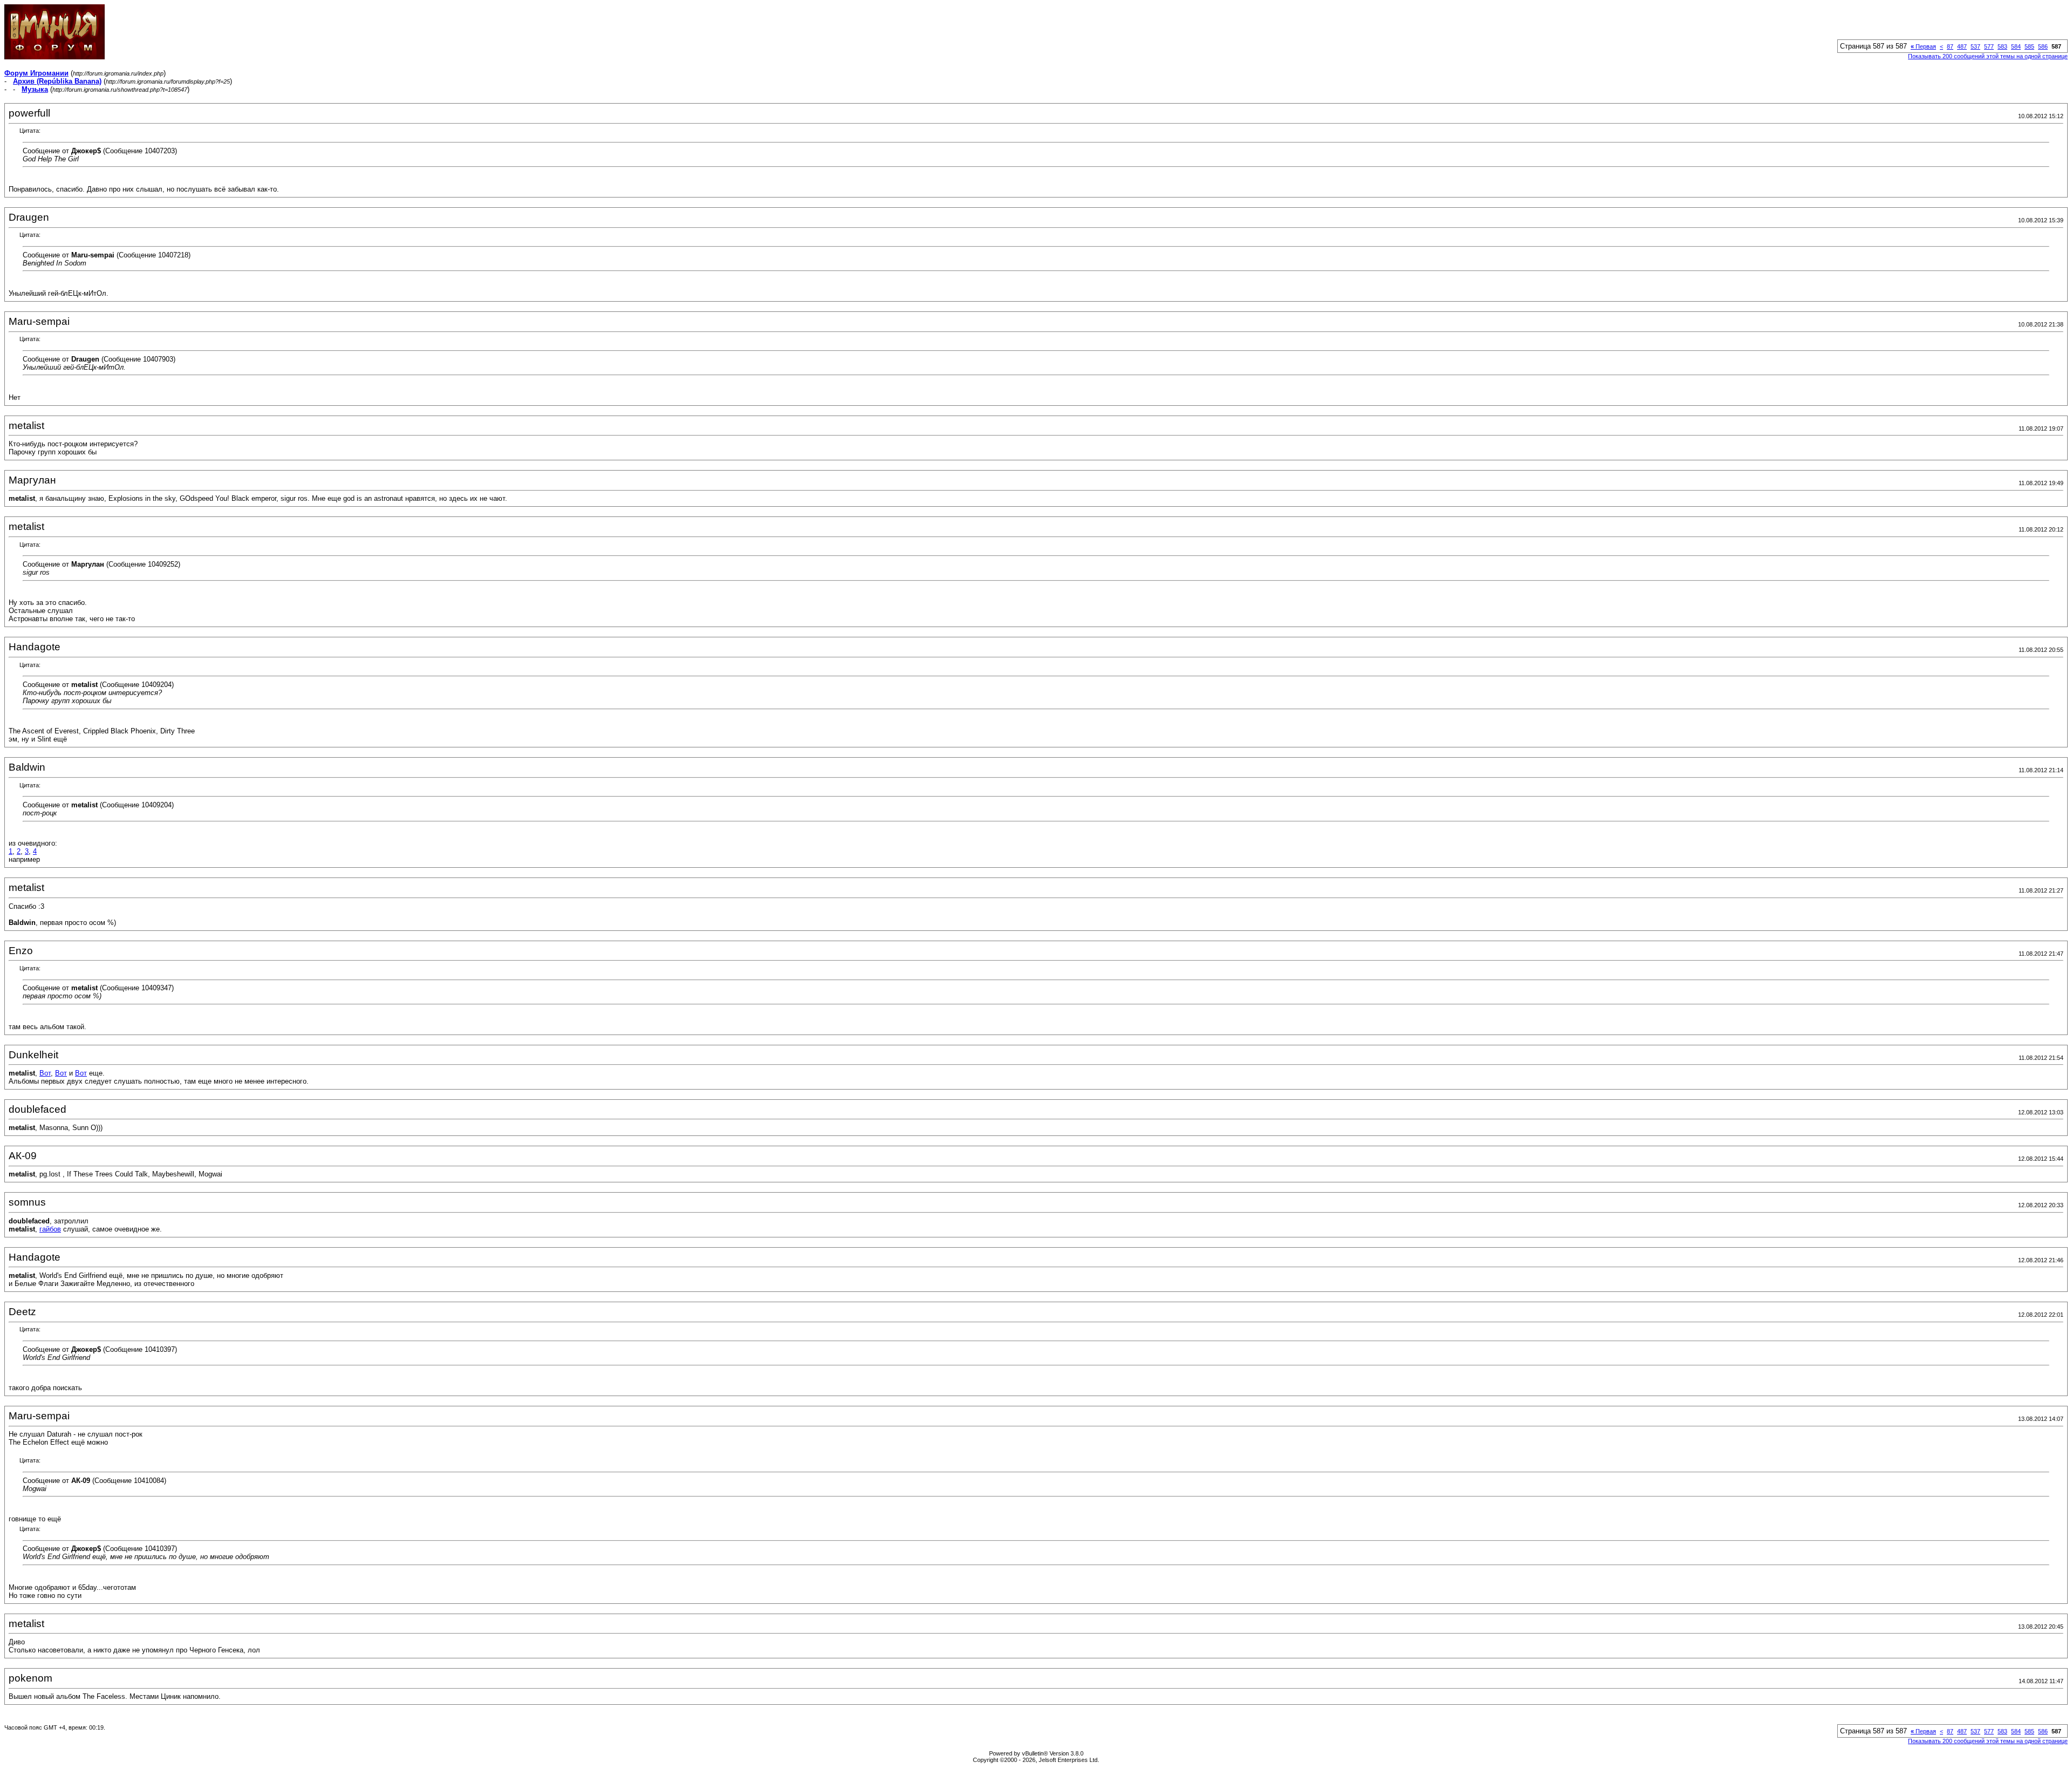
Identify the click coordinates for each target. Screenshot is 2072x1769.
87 (1950, 46)
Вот (45, 1073)
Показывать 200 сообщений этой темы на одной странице (1988, 56)
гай (45, 1229)
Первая (1923, 46)
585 (2029, 46)
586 (2043, 46)
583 (2002, 46)
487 (1962, 46)
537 (1975, 46)
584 (2016, 46)
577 (1989, 46)
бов (55, 1229)
